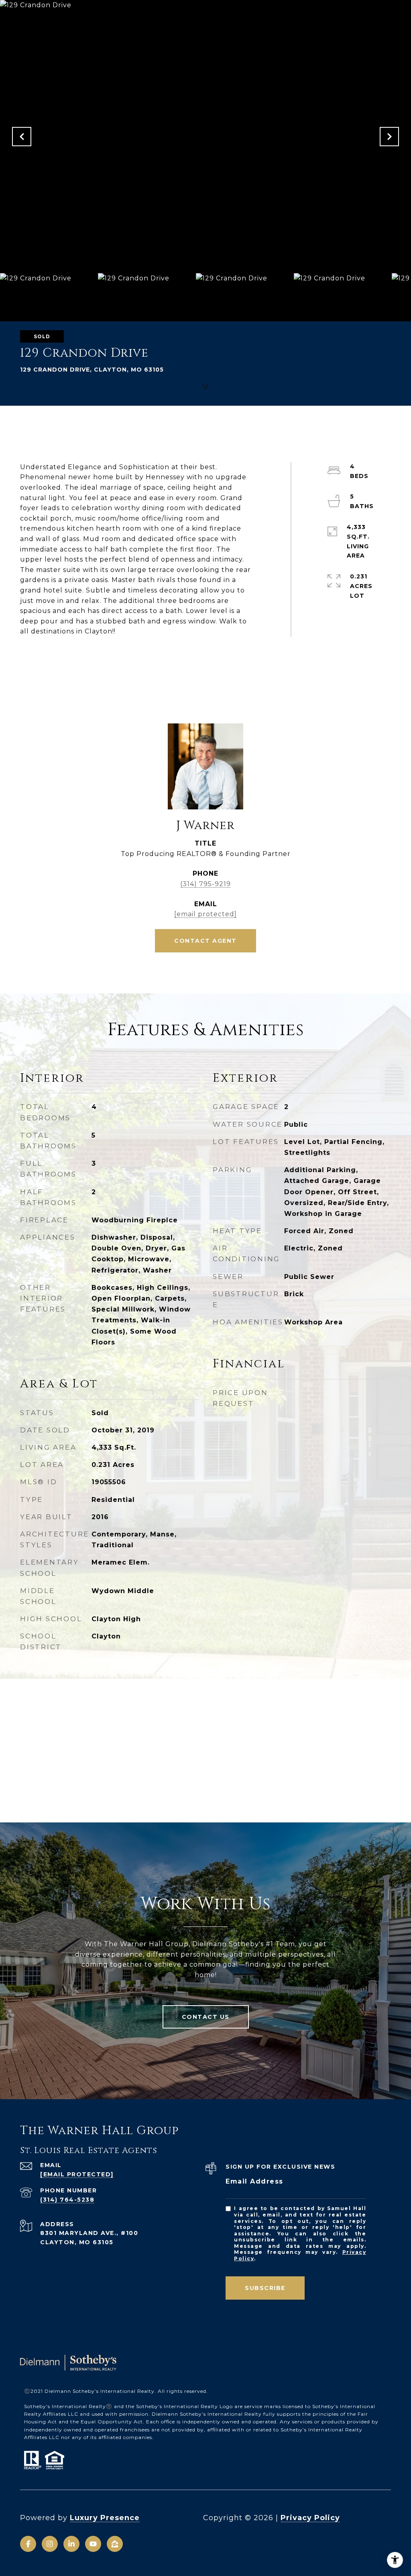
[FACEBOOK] (28, 2544)
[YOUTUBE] (93, 2544)
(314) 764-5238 (67, 2200)
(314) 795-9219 (205, 884)
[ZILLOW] (115, 2544)
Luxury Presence (105, 2518)
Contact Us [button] (206, 2017)
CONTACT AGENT (205, 941)
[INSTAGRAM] (50, 2544)
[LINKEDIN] (71, 2544)
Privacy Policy (310, 2518)
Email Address (254, 2181)
